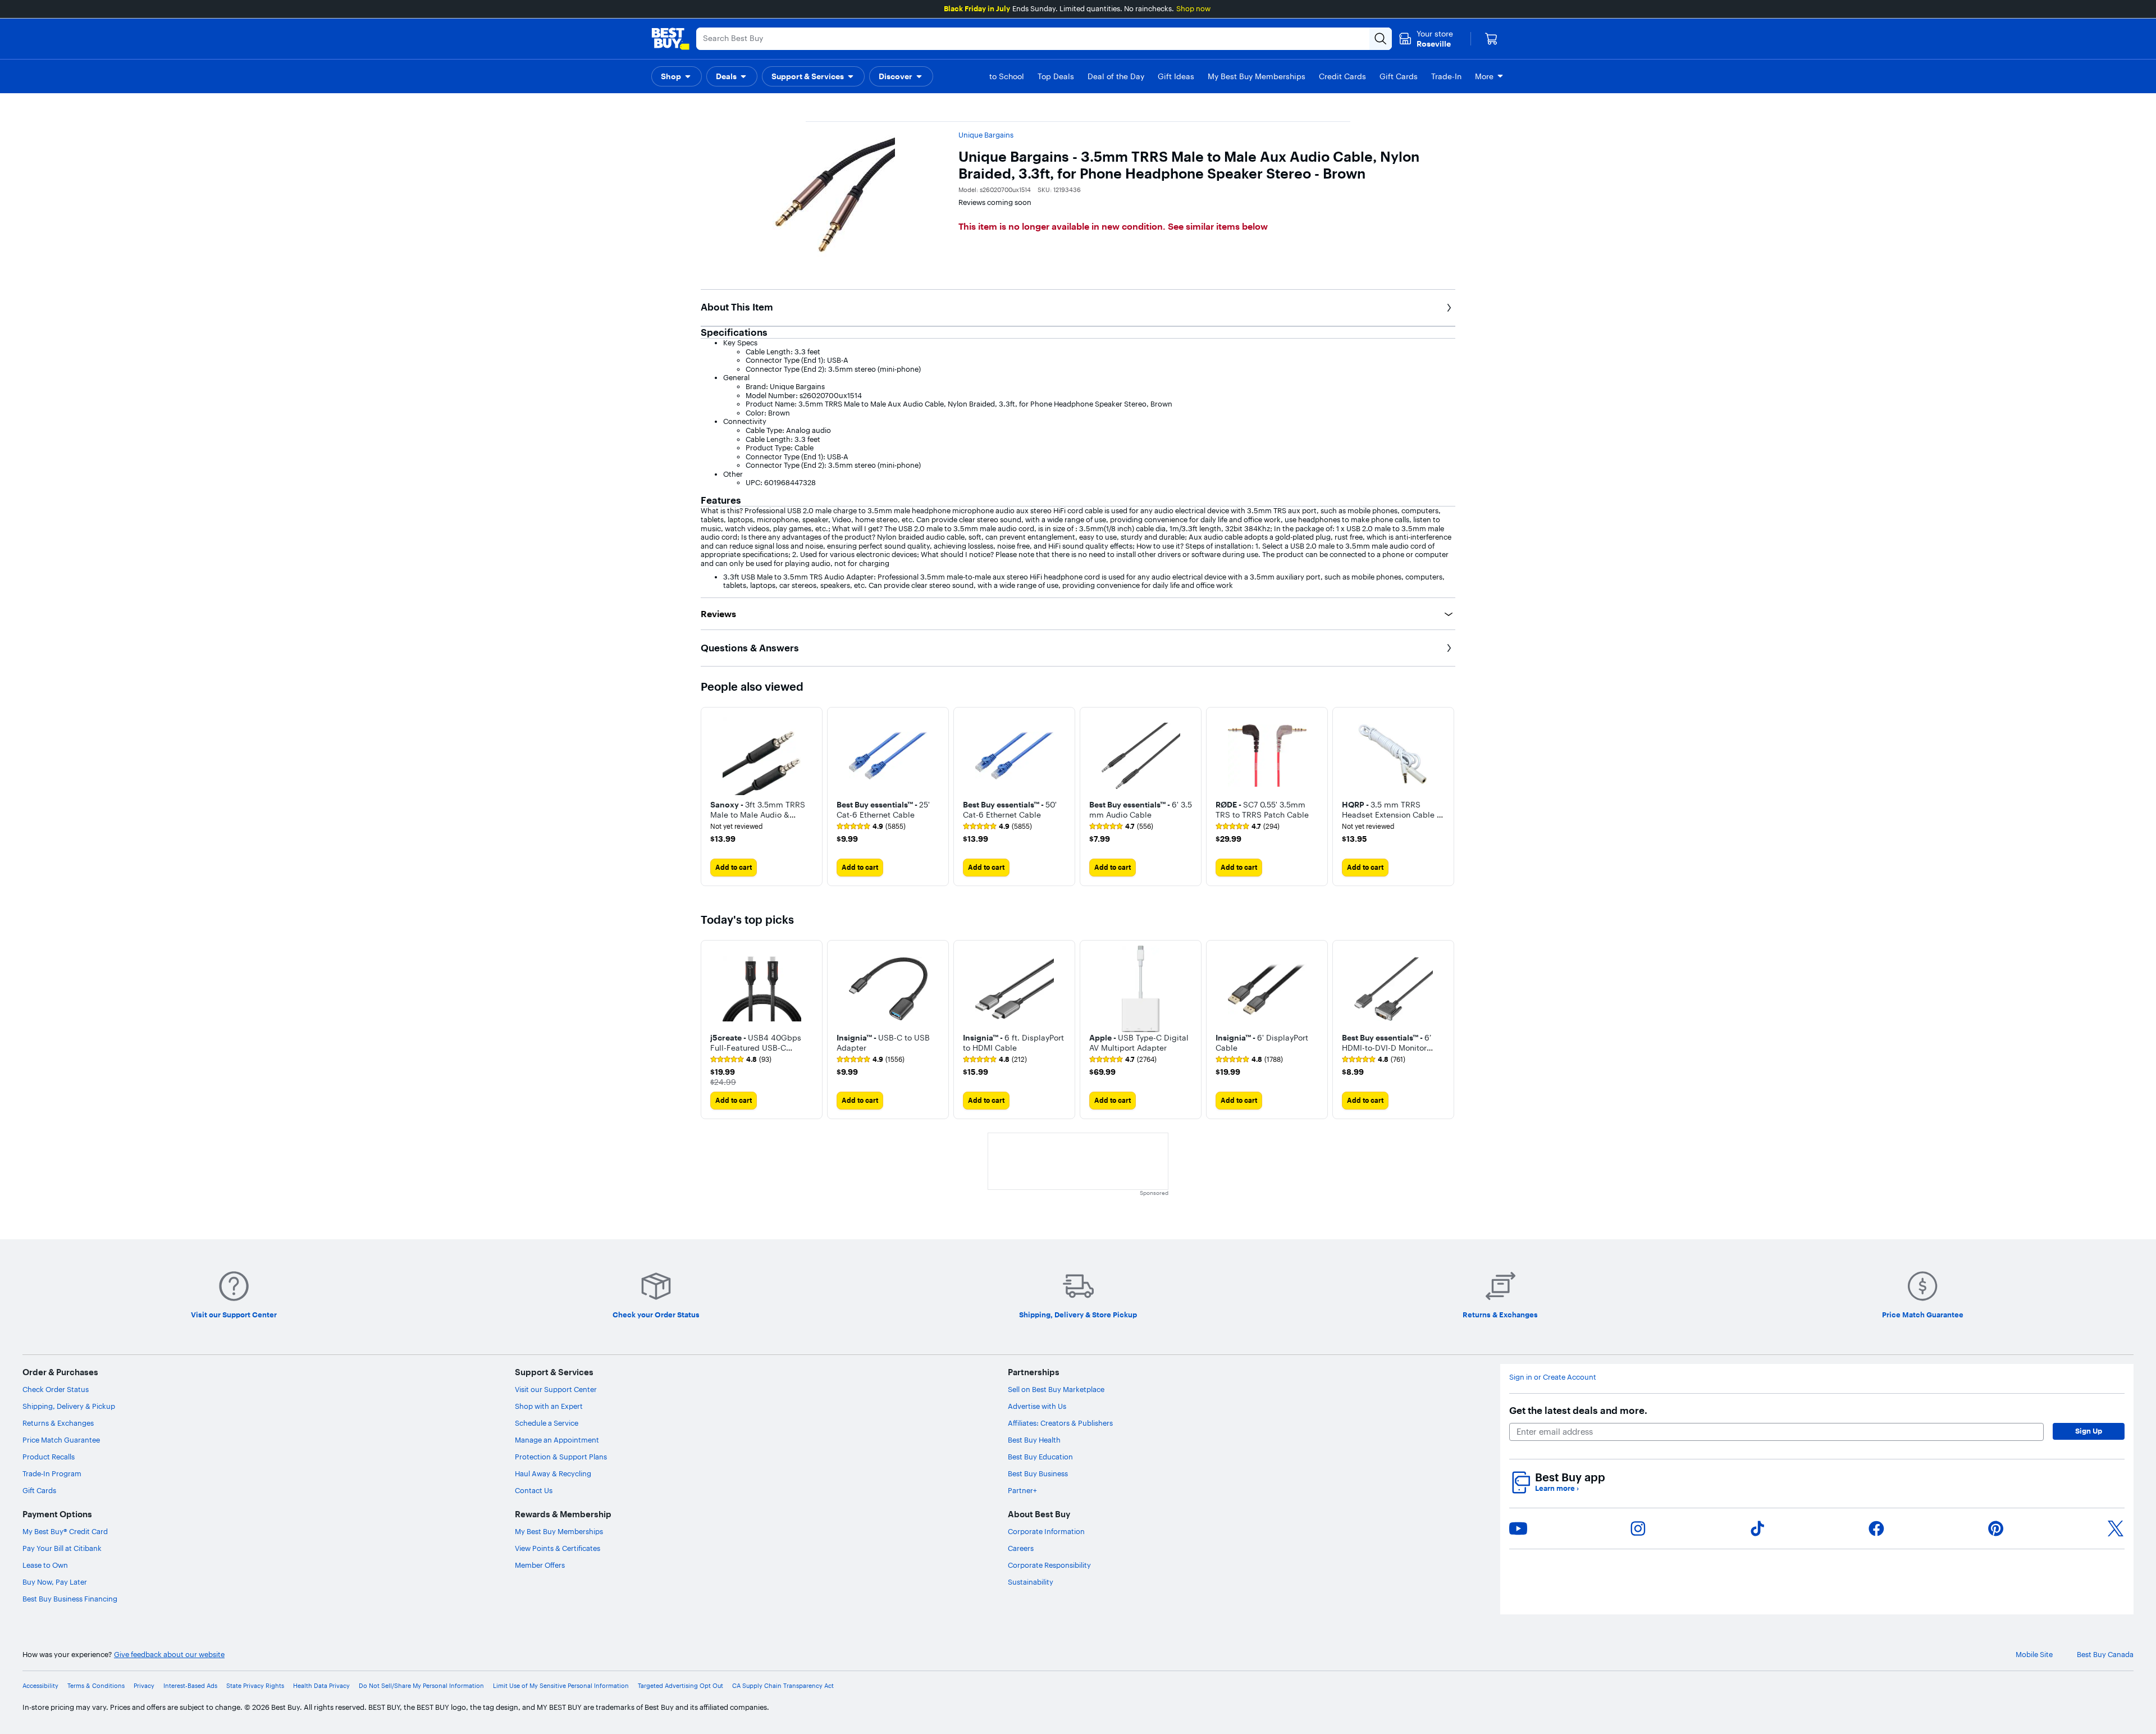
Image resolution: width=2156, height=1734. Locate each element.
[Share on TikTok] (1757, 1528)
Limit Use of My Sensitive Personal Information (561, 1686)
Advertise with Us (1037, 1406)
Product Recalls (49, 1457)
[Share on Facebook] (1876, 1528)
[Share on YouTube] (1518, 1528)
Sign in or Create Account (1553, 1377)
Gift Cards (39, 1490)
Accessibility (40, 1686)
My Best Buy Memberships (559, 1531)
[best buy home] (670, 39)
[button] (677, 76)
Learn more (1557, 1488)
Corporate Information (1046, 1531)
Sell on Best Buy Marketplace (1056, 1389)
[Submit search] (1381, 39)
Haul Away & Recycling (553, 1473)
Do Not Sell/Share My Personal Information (421, 1686)
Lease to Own (45, 1565)
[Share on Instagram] (1638, 1528)
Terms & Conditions (96, 1686)
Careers (1021, 1548)
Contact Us (534, 1490)
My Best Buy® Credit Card (65, 1531)
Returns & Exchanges (58, 1423)
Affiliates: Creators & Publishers (1060, 1423)
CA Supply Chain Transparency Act (783, 1686)
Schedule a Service (547, 1423)
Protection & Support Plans (561, 1457)
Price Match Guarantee (61, 1440)
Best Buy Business (1038, 1473)
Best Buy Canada (2105, 1655)
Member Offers (540, 1565)
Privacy (144, 1686)
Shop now (1193, 8)
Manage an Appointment (557, 1440)
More (1484, 76)
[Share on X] (2116, 1528)
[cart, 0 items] (1491, 39)
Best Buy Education (1040, 1457)
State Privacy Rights (255, 1686)
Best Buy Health (1034, 1440)
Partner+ (1022, 1490)
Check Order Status (56, 1389)
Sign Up (2089, 1431)
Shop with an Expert (549, 1406)
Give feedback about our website (169, 1655)
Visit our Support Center (556, 1389)
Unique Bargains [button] (986, 135)
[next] (1446, 796)
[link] (871, 827)
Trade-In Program (52, 1473)
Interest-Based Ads (190, 1686)
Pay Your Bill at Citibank (62, 1548)
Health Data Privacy (321, 1686)
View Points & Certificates (558, 1548)
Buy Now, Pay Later (55, 1582)
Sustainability (1031, 1582)
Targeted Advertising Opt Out (680, 1686)
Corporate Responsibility (1049, 1565)
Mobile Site (2034, 1655)
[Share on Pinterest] (1996, 1528)
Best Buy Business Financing (70, 1599)
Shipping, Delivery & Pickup (69, 1406)
